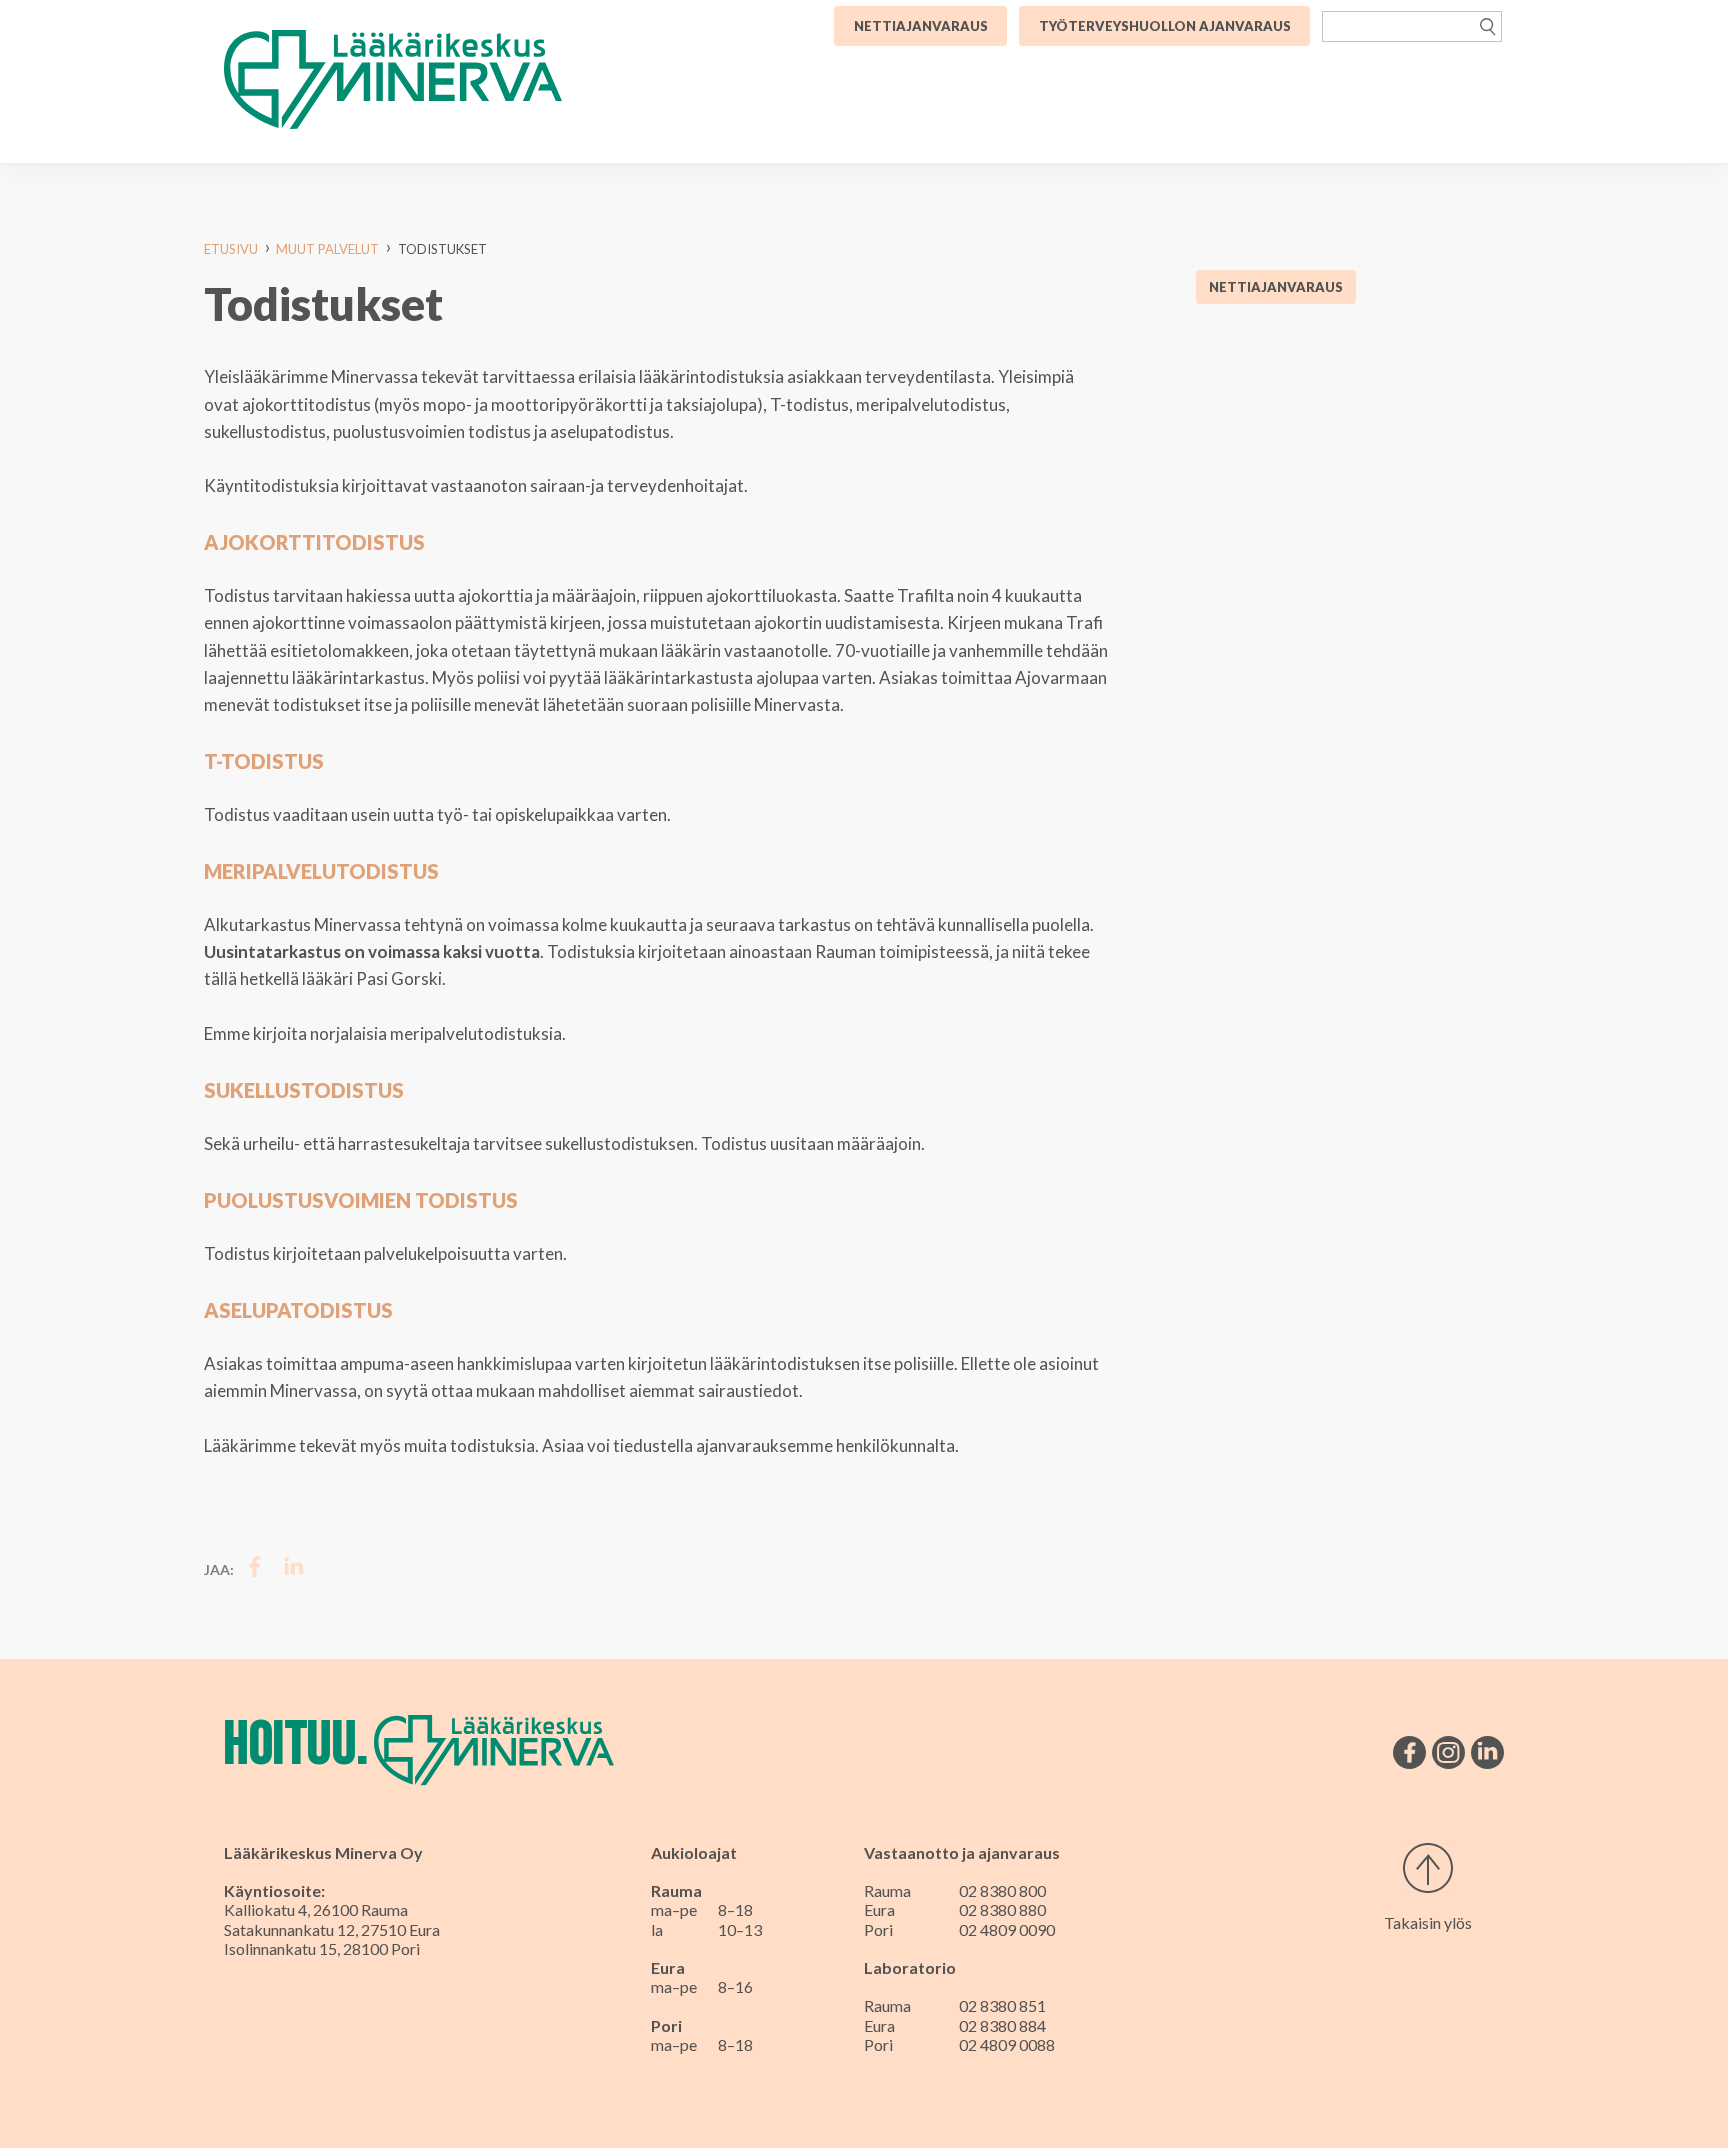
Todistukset (442, 249)
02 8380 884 (1002, 2025)
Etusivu (231, 249)
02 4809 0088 (1007, 2044)
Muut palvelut (327, 249)
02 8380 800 (1002, 1890)
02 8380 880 (1002, 1909)
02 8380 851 (1002, 2005)
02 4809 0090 (1007, 1929)
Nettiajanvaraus (1276, 287)
